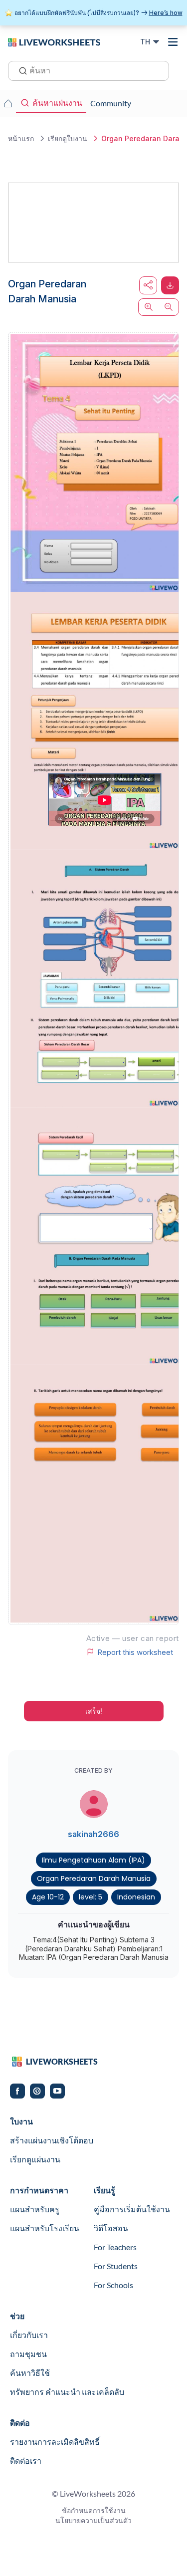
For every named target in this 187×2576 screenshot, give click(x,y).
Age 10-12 (48, 1897)
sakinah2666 (93, 1834)
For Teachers (115, 2247)
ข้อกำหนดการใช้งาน (94, 2510)
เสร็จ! (94, 1711)
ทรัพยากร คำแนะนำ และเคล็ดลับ (67, 2392)
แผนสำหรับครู (35, 2209)
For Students (116, 2266)
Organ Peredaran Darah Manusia (94, 1878)
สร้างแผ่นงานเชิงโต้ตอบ (52, 2140)
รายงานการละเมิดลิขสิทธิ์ (55, 2442)
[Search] (20, 70)
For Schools (113, 2285)
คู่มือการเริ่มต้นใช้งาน (132, 2209)
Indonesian (136, 1897)
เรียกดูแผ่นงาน (35, 2159)
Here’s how (166, 13)
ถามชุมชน (28, 2354)
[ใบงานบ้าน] (8, 103)
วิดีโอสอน (111, 2228)
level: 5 (91, 1897)
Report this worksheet (135, 1652)
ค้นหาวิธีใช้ (30, 2373)
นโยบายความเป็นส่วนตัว (93, 2520)
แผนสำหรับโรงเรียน (45, 2228)
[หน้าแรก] (54, 41)
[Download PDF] (170, 285)
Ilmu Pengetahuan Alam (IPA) (93, 1860)
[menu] (173, 42)
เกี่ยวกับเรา (29, 2335)
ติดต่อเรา (26, 2460)
